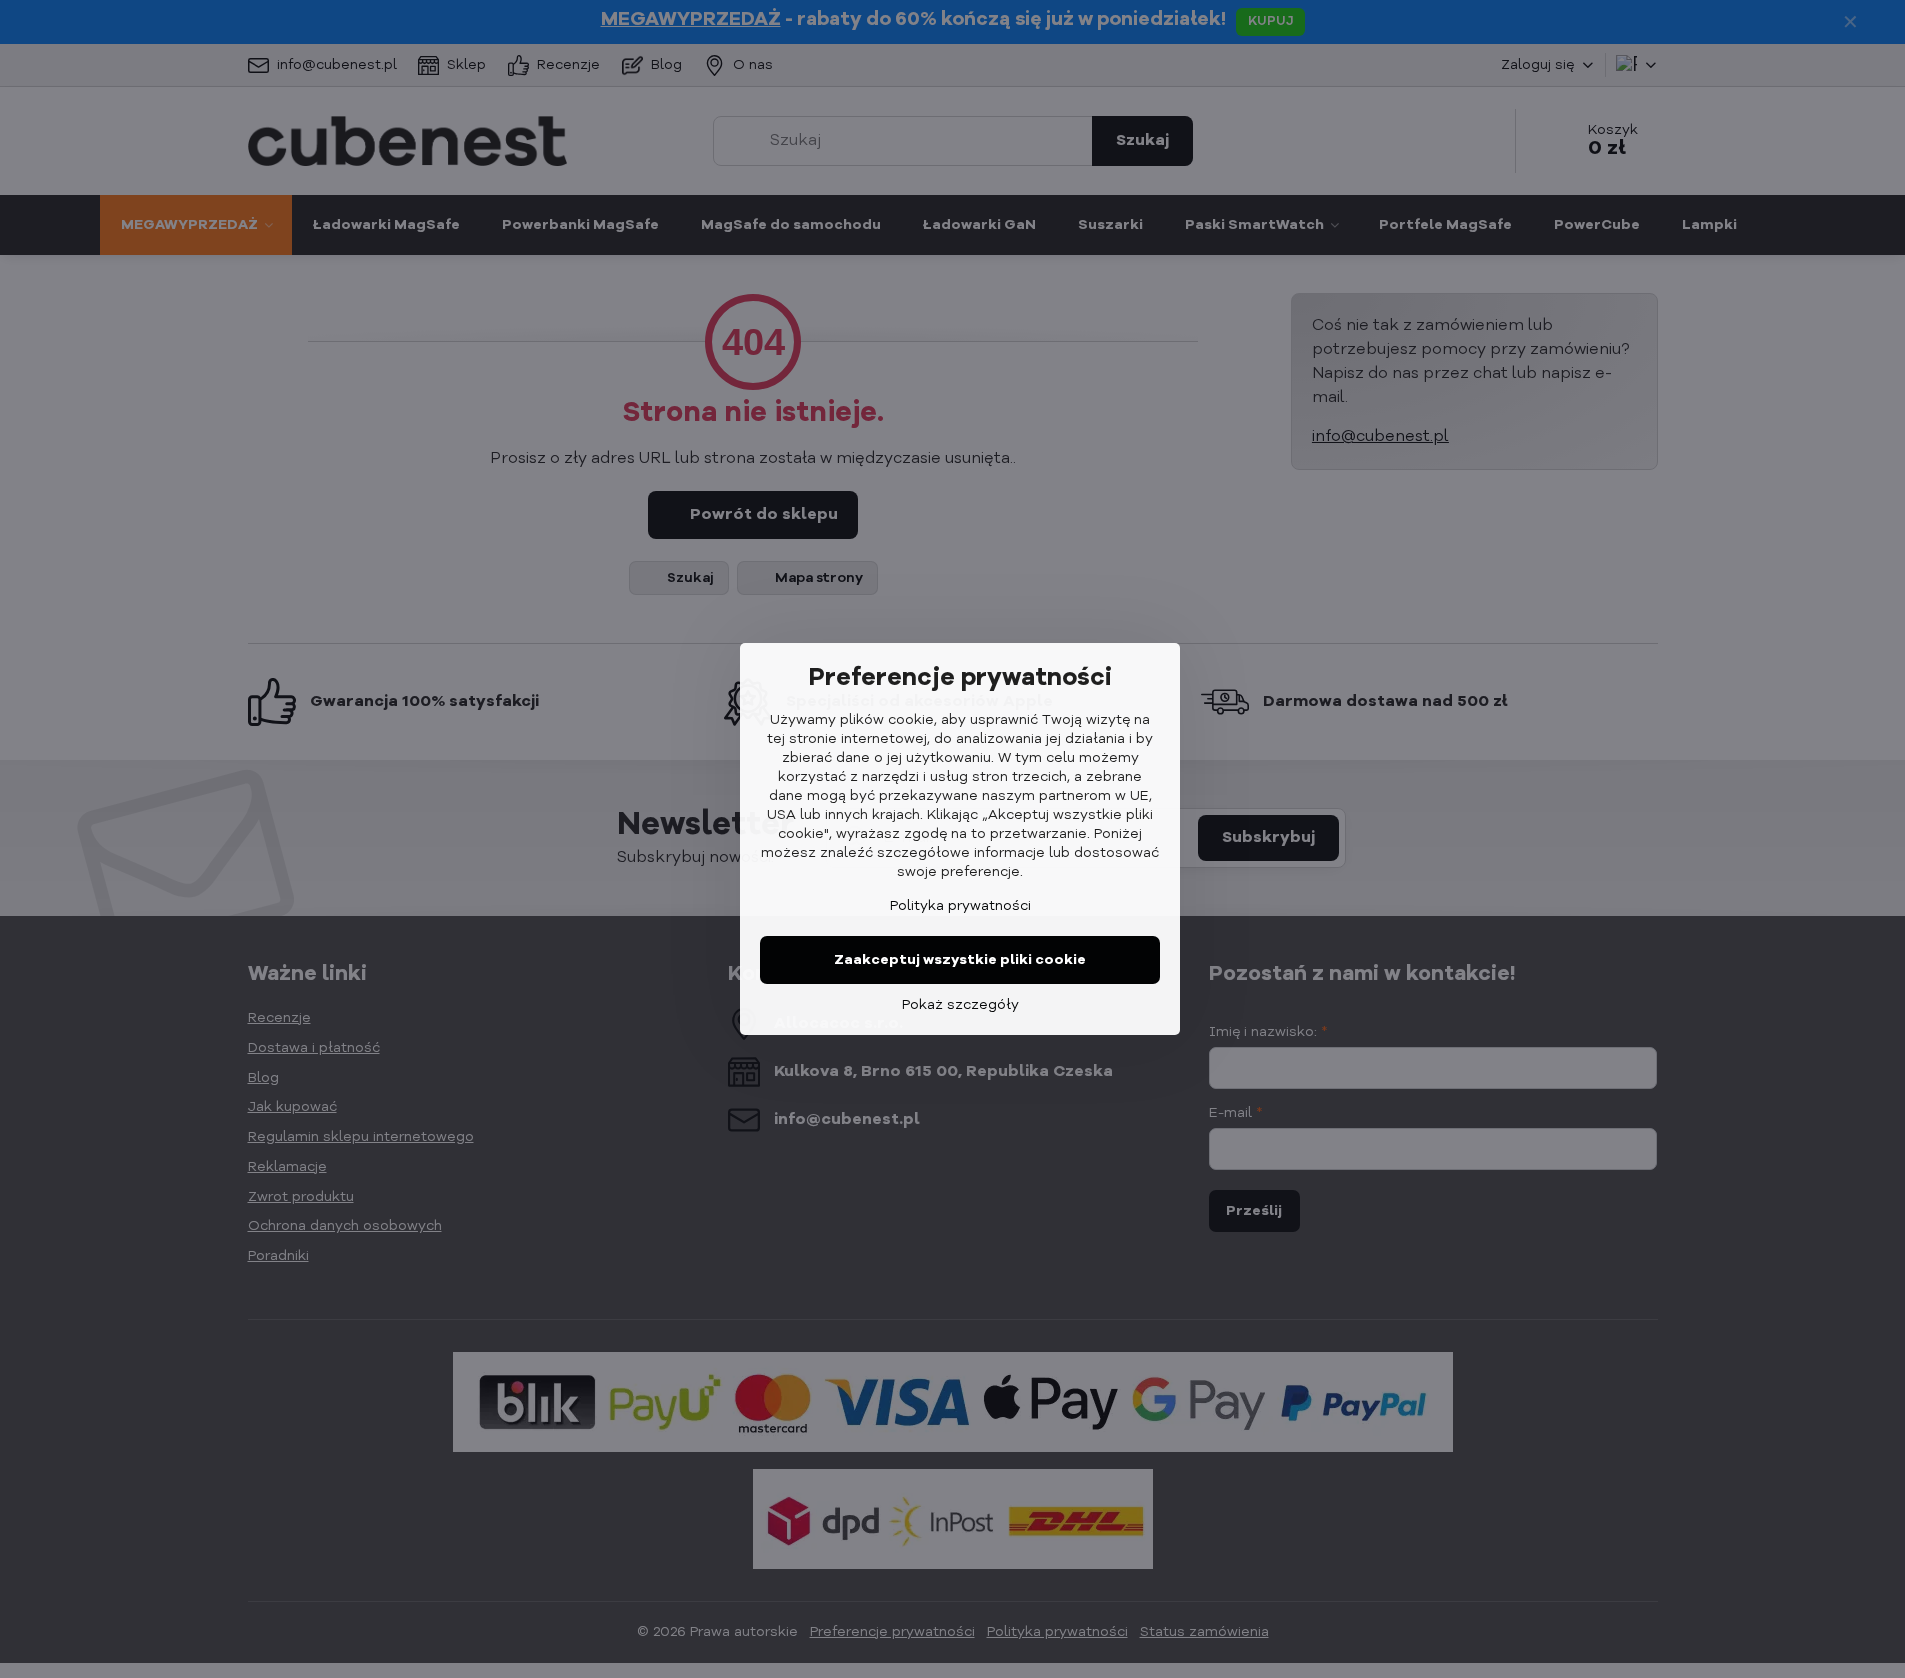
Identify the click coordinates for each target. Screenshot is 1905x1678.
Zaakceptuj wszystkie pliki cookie (960, 960)
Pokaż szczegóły (960, 1005)
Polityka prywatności (960, 906)
